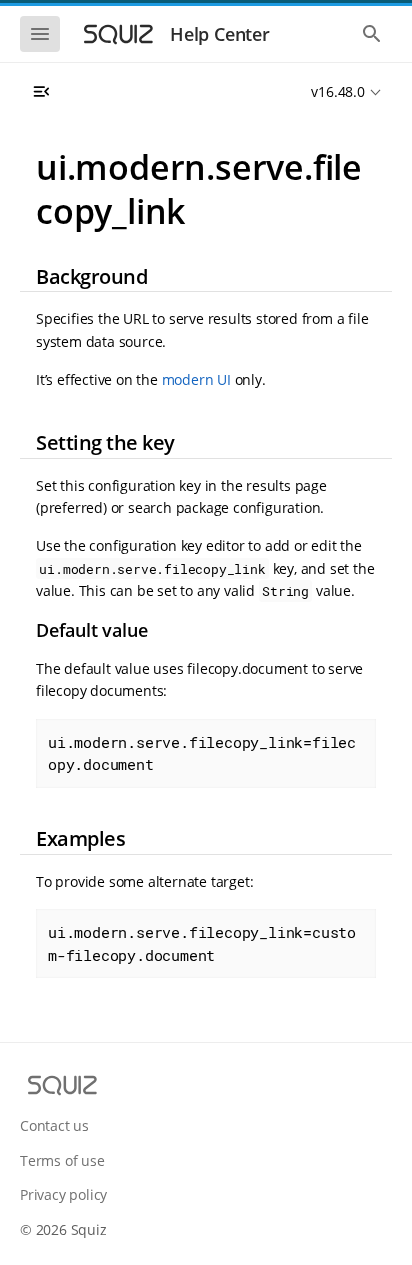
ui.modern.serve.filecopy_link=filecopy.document (202, 753)
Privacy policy (63, 1194)
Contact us (54, 1125)
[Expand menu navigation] (41, 92)
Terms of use (62, 1160)
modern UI (196, 379)
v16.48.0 (337, 91)
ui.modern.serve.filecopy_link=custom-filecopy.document (202, 943)
